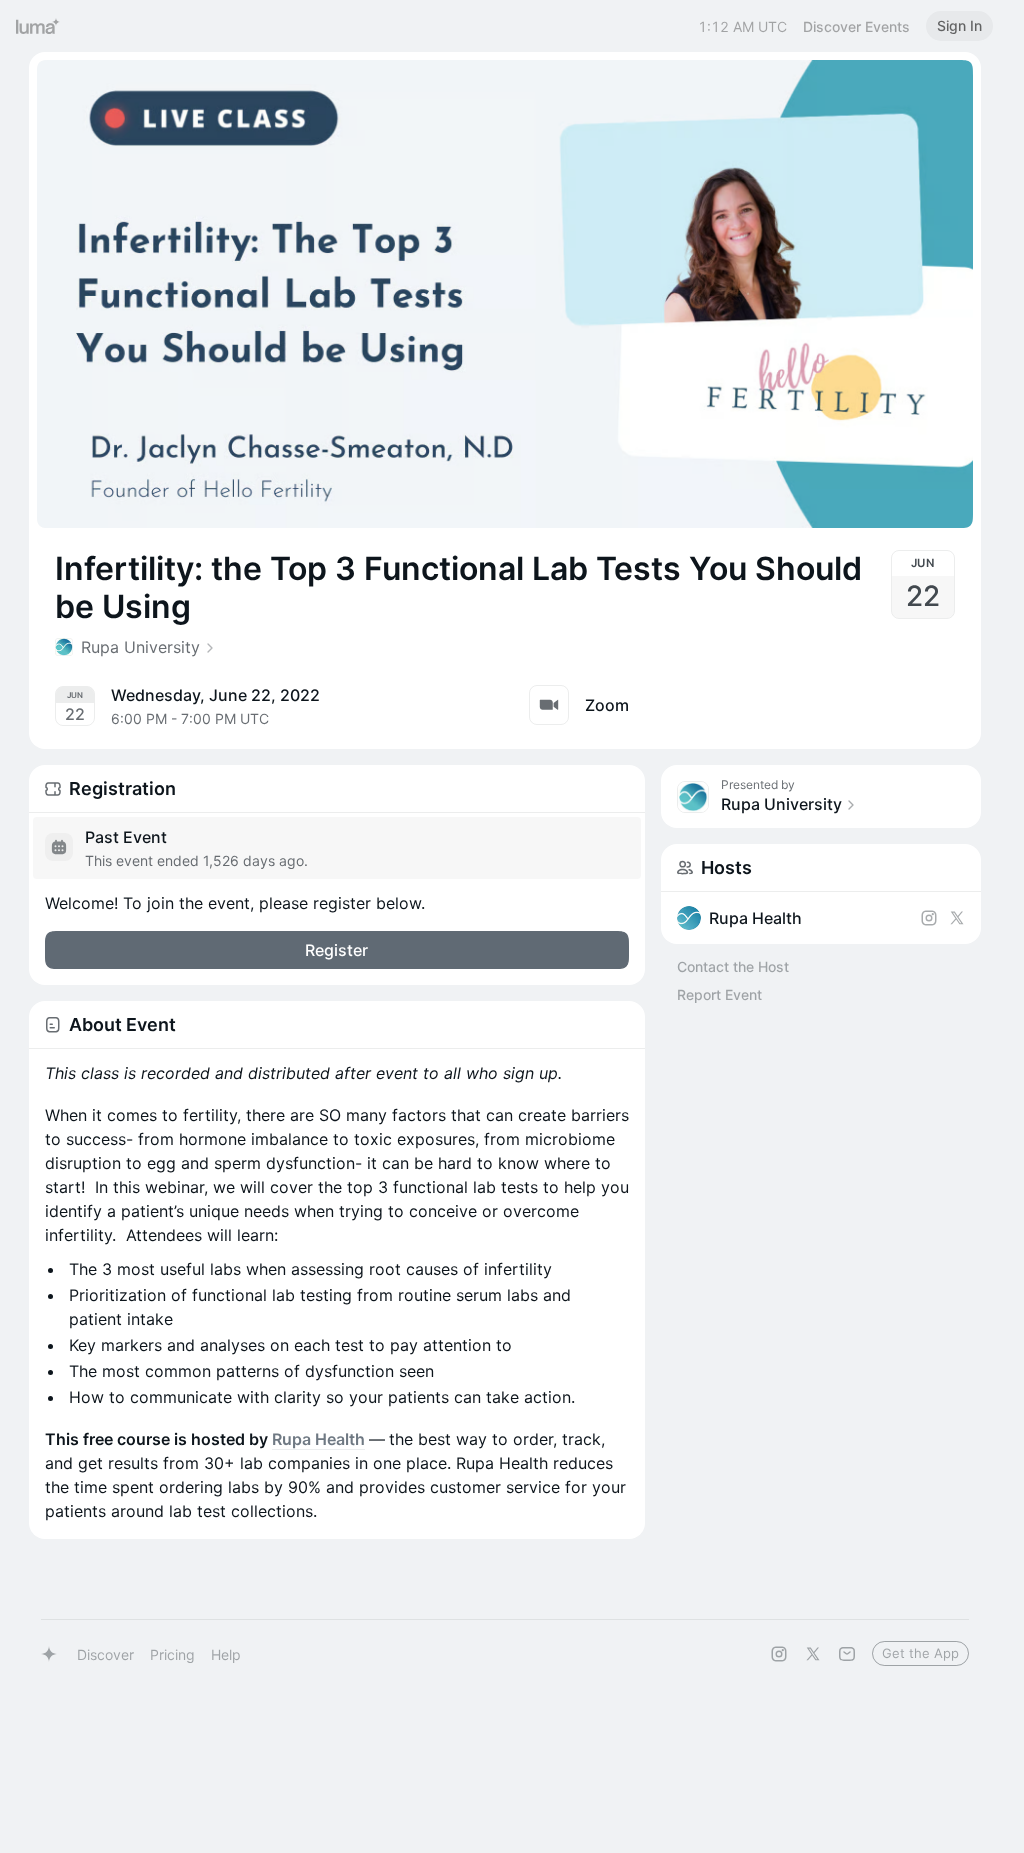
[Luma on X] (813, 1654)
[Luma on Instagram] (779, 1654)
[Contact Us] (847, 1654)
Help (226, 1654)
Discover (105, 1654)
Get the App (920, 1653)
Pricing (172, 1654)
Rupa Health (318, 1439)
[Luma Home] (38, 26)
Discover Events (856, 26)
